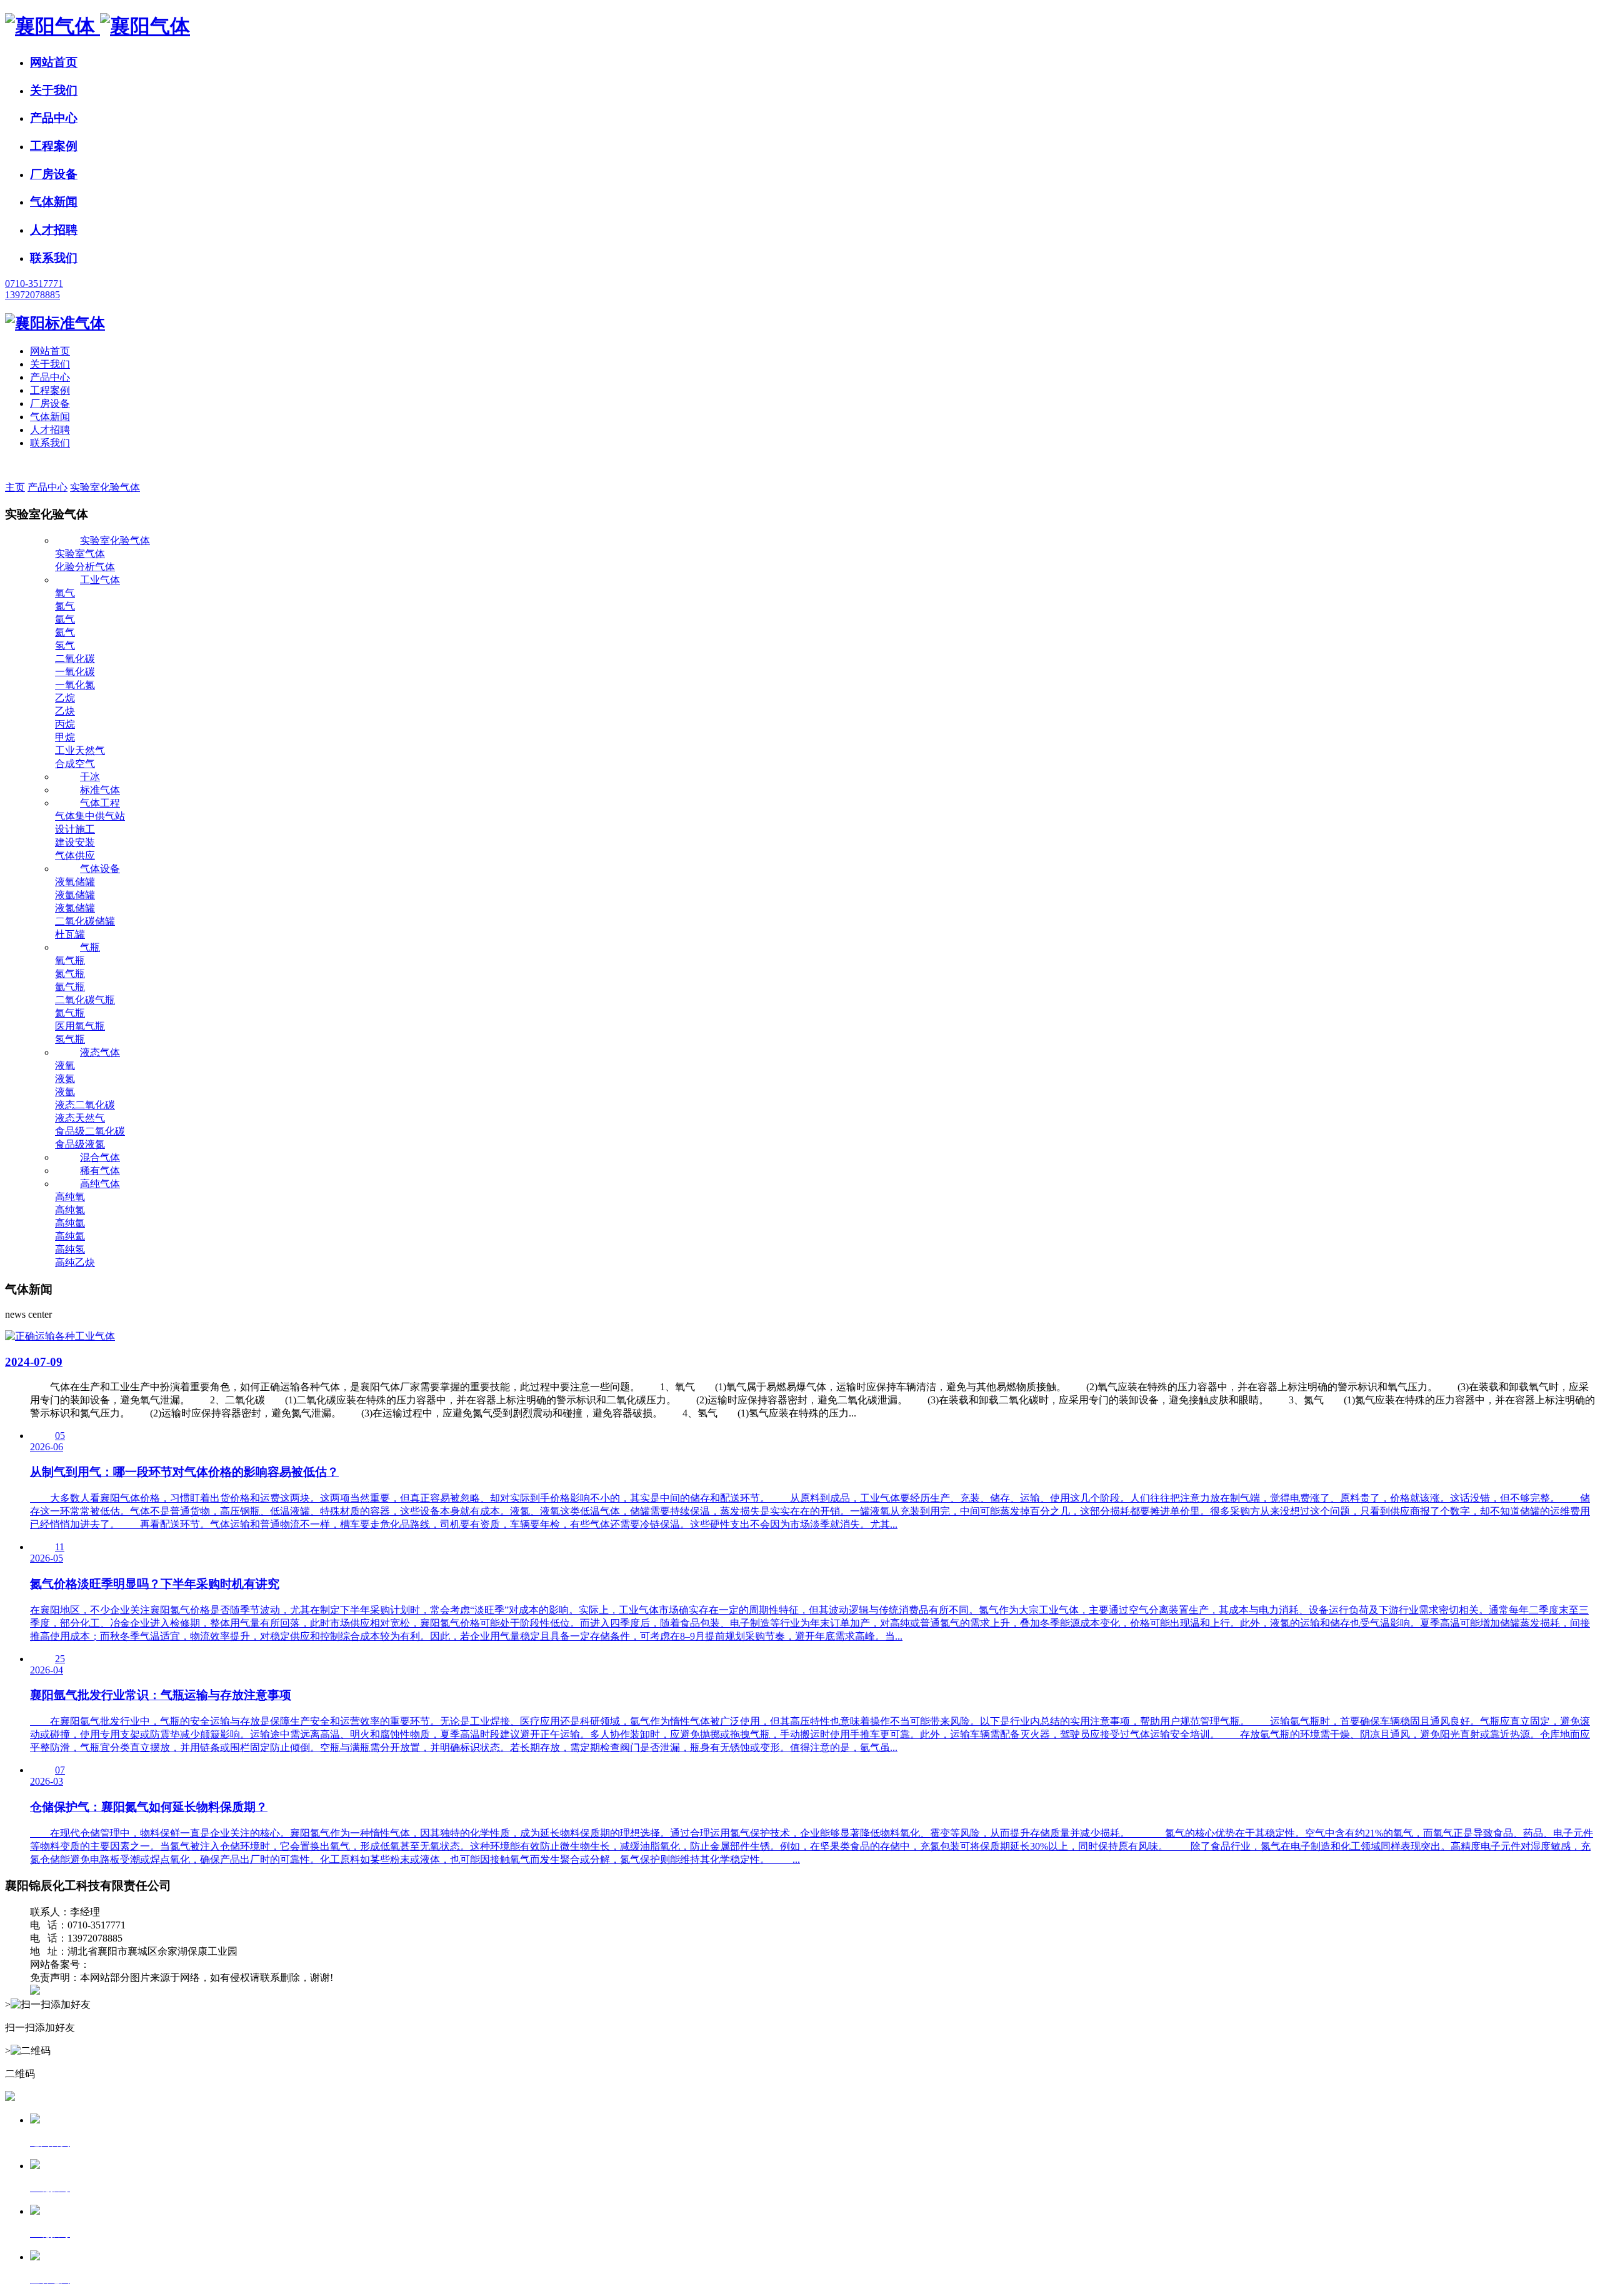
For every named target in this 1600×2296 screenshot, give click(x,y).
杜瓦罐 (70, 934)
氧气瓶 (70, 960)
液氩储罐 (75, 895)
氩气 (65, 619)
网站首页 (54, 62)
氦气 (65, 632)
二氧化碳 (75, 659)
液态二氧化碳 (85, 1105)
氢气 (65, 645)
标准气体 (100, 790)
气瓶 (90, 947)
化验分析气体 (85, 567)
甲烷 (65, 737)
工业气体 (100, 580)
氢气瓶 (70, 1039)
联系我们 (54, 258)
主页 (15, 487)
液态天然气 (80, 1118)
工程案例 (54, 146)
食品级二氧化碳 (90, 1131)
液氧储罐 (75, 882)
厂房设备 (54, 174)
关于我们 (54, 90)
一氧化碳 (75, 672)
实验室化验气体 (105, 487)
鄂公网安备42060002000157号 (105, 1991)
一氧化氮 (75, 685)
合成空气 (75, 764)
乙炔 (65, 711)
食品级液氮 (80, 1144)
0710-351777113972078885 (34, 289)
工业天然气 (80, 750)
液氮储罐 (75, 908)
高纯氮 (70, 1210)
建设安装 (75, 842)
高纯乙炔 (75, 1262)
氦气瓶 (70, 1013)
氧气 (65, 593)
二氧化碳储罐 (85, 921)
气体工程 (100, 803)
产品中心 (54, 118)
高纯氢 (70, 1249)
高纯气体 (100, 1184)
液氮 (65, 1079)
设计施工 (75, 829)
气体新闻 (54, 202)
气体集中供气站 (90, 816)
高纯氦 (70, 1236)
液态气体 (100, 1052)
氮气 (65, 606)
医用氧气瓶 (80, 1026)
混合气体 (100, 1157)
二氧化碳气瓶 (85, 1000)
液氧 (65, 1065)
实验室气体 (80, 554)
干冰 (90, 777)
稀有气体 (100, 1171)
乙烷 (65, 698)
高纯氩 (70, 1223)
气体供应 (75, 855)
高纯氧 (70, 1197)
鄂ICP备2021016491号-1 (142, 1964)
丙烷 (65, 724)
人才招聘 (54, 230)
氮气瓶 (70, 974)
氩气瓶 (70, 987)
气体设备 (100, 869)
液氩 (65, 1092)
